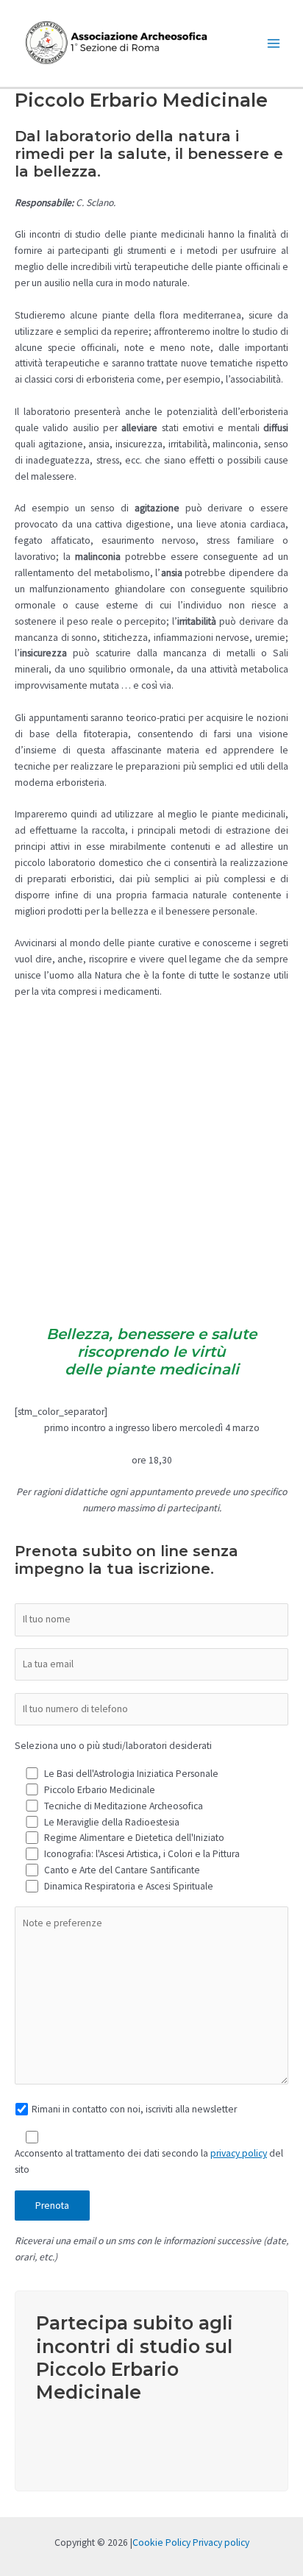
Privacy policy (221, 2543)
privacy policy (239, 2153)
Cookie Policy (161, 2543)
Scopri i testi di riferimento (131, 2436)
